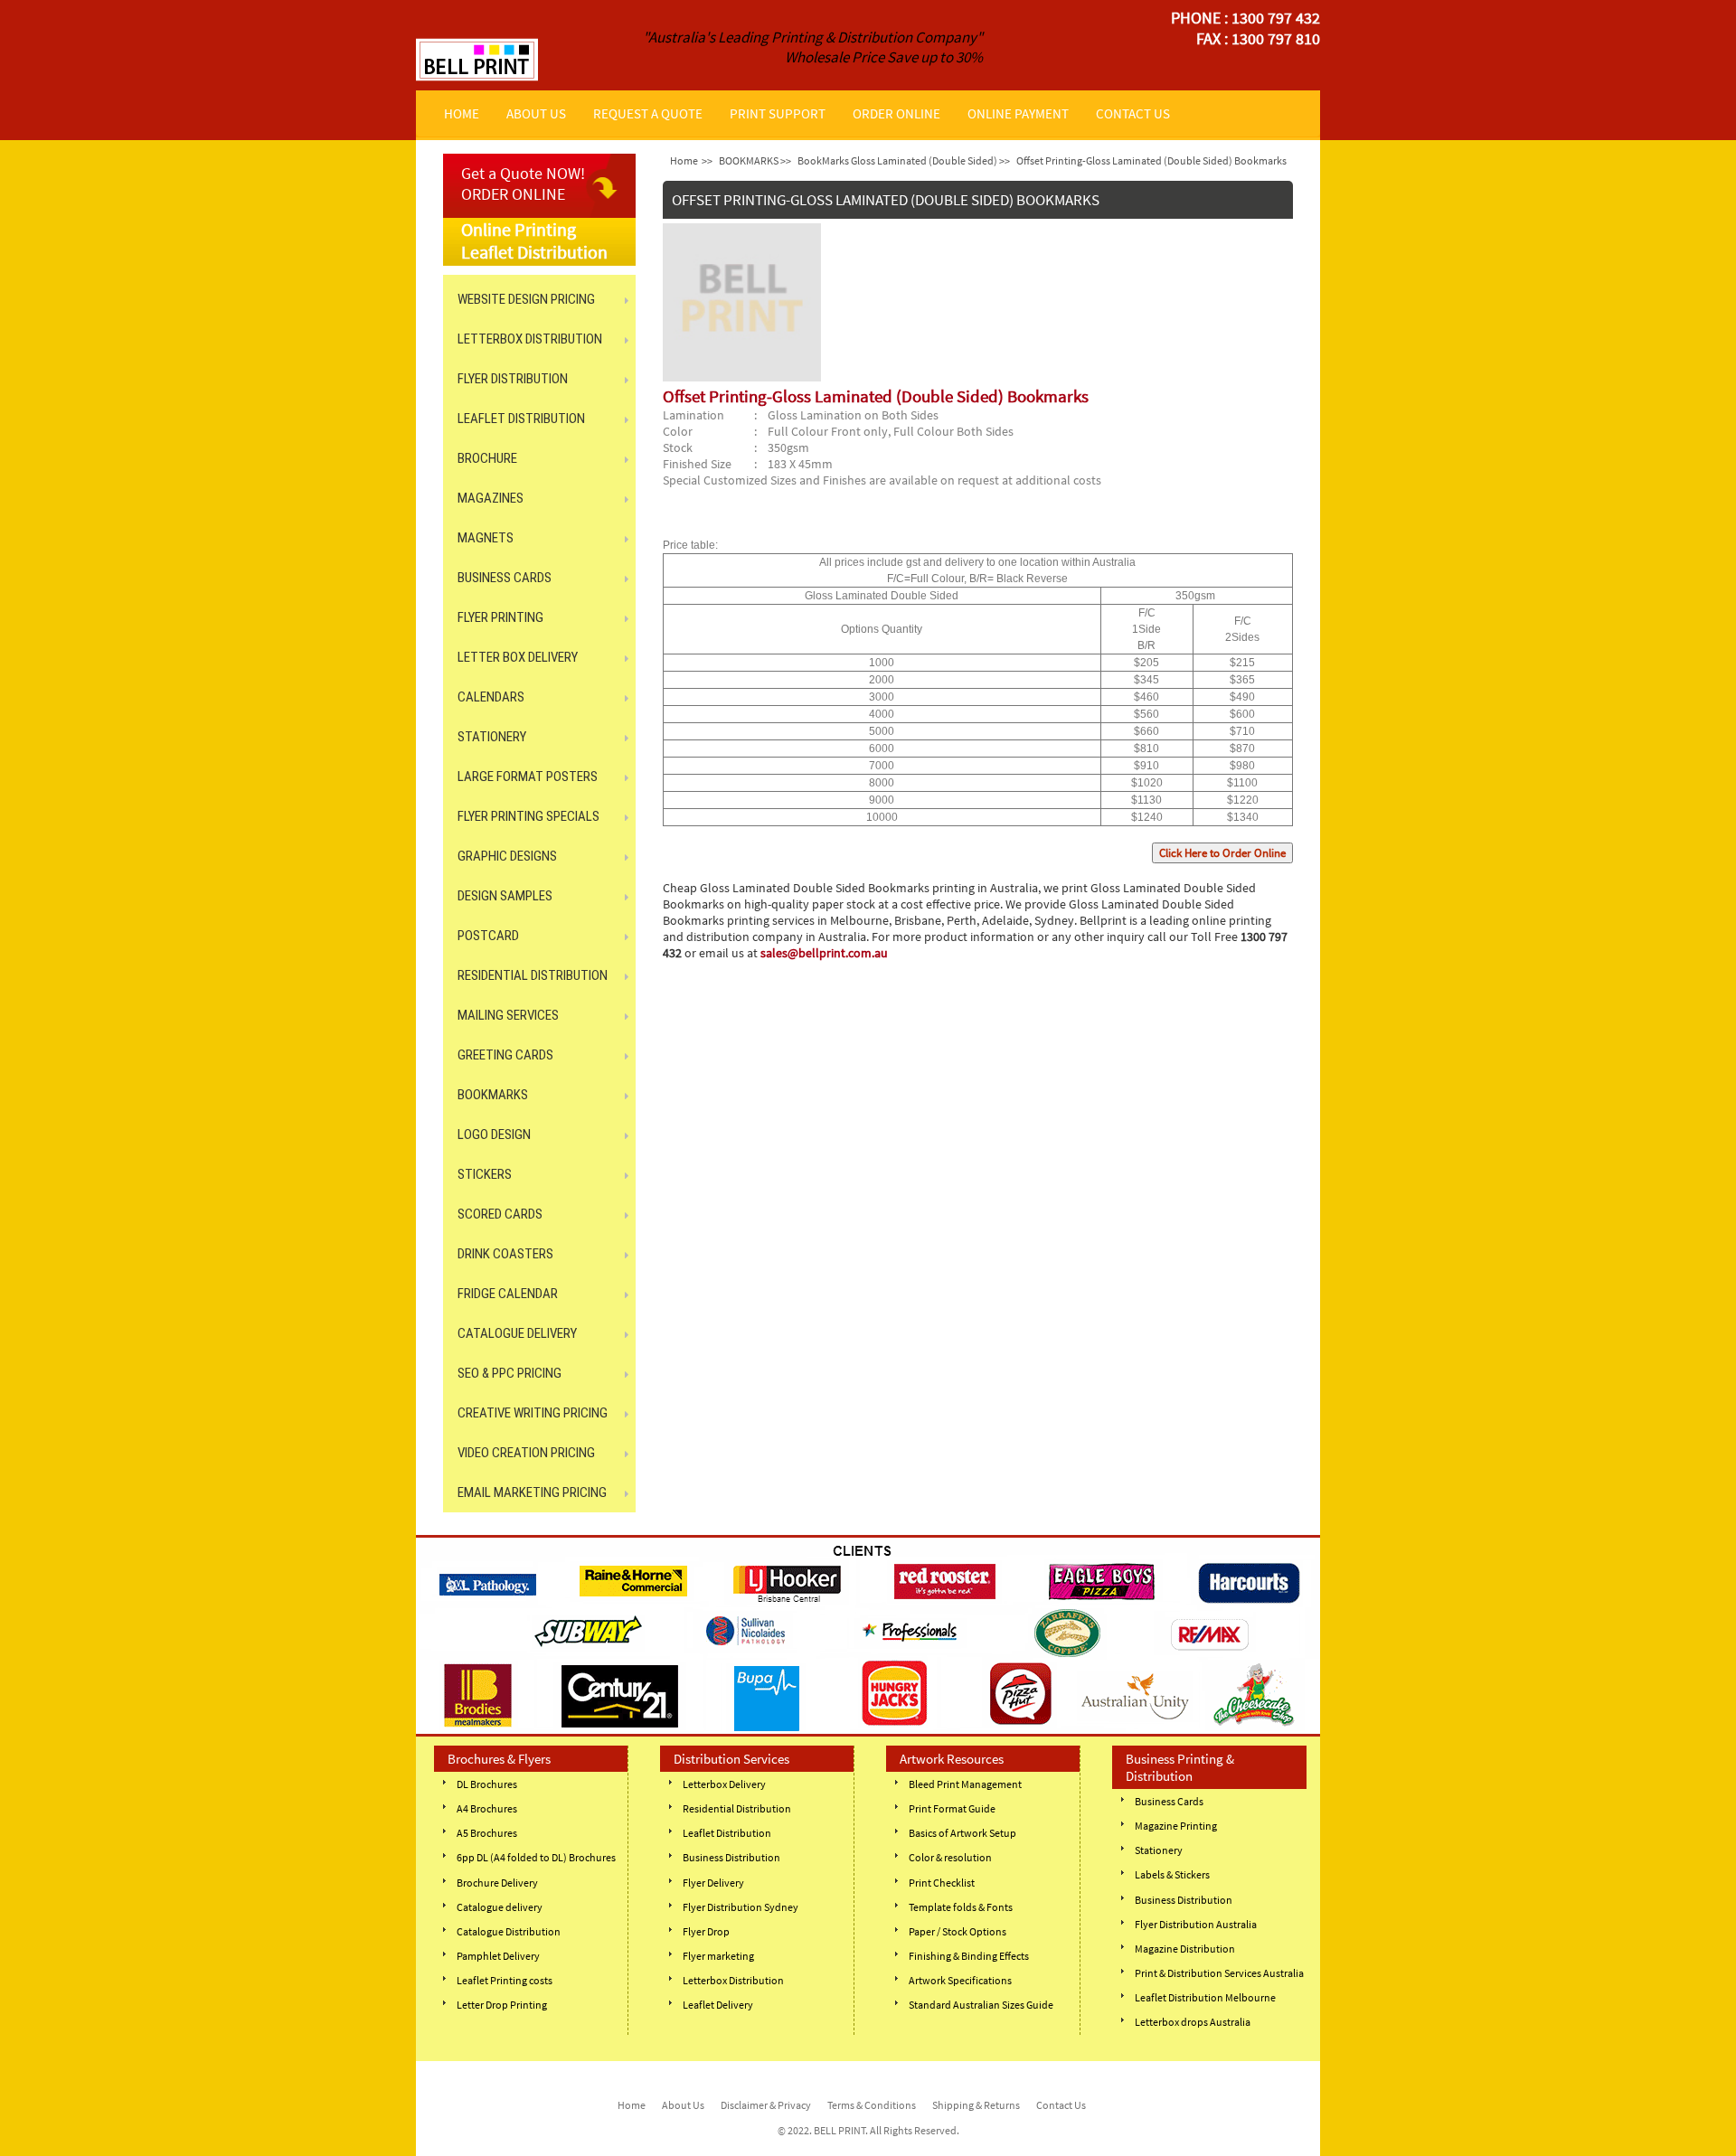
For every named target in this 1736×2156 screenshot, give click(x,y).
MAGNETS (486, 538)
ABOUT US (536, 113)
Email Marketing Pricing (532, 1492)
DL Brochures (487, 1784)
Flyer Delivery (713, 1883)
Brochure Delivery (497, 1883)
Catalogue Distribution (509, 1931)
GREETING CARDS (505, 1055)
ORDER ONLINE (896, 113)
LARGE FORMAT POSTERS (528, 777)
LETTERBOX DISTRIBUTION (530, 339)
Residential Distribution (737, 1808)
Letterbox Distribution (733, 1980)
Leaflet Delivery (718, 2005)
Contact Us (1061, 2105)
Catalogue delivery (500, 1907)
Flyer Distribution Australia (1196, 1924)
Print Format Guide (952, 1808)
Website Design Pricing (526, 299)
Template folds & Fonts (961, 1907)
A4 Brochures (487, 1808)
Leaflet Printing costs (505, 1980)
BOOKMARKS (493, 1095)
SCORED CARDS (500, 1214)
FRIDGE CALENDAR (508, 1294)
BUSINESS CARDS (505, 578)
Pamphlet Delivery (498, 1956)
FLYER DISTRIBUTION (513, 379)
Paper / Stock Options (958, 1931)
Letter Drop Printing (502, 2005)
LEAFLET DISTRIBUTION (521, 419)
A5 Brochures (487, 1833)
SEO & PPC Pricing (509, 1373)
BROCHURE (487, 458)
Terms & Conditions (872, 2105)
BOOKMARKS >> (755, 160)
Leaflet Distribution (727, 1833)
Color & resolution (950, 1857)
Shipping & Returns (976, 2105)
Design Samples (505, 896)
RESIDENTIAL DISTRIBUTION (533, 975)
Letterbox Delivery (724, 1784)
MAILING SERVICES (508, 1015)
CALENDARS (491, 697)
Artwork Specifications (960, 1980)
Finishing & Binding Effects (969, 1956)
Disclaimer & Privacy (766, 2105)
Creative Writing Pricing (533, 1413)
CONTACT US (1133, 113)
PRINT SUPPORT (778, 113)
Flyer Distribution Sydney (741, 1907)
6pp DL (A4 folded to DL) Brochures (536, 1857)
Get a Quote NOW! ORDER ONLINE (523, 184)
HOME (462, 113)
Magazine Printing (1176, 1826)
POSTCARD (488, 936)
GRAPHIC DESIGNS (507, 856)
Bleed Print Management (965, 1784)
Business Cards (1169, 1801)
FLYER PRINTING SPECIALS (528, 816)
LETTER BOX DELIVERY (518, 657)
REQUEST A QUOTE (648, 113)
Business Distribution (731, 1857)
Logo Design (494, 1134)
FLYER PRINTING (500, 617)
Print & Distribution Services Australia (1219, 1973)
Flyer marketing (718, 1956)
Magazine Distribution (1185, 1949)
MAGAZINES (491, 498)
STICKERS (485, 1174)
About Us (683, 2105)
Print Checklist (942, 1883)
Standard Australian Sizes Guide (981, 2005)
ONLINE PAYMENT (1018, 113)
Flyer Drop (706, 1931)
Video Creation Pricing (526, 1453)
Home (684, 160)
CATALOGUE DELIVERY (517, 1333)
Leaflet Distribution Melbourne (1205, 1997)
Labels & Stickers (1172, 1874)
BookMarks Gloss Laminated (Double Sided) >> (904, 160)
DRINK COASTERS (505, 1254)
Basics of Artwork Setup (962, 1833)
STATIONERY (492, 737)
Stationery (1159, 1850)
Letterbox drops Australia (1193, 2022)
